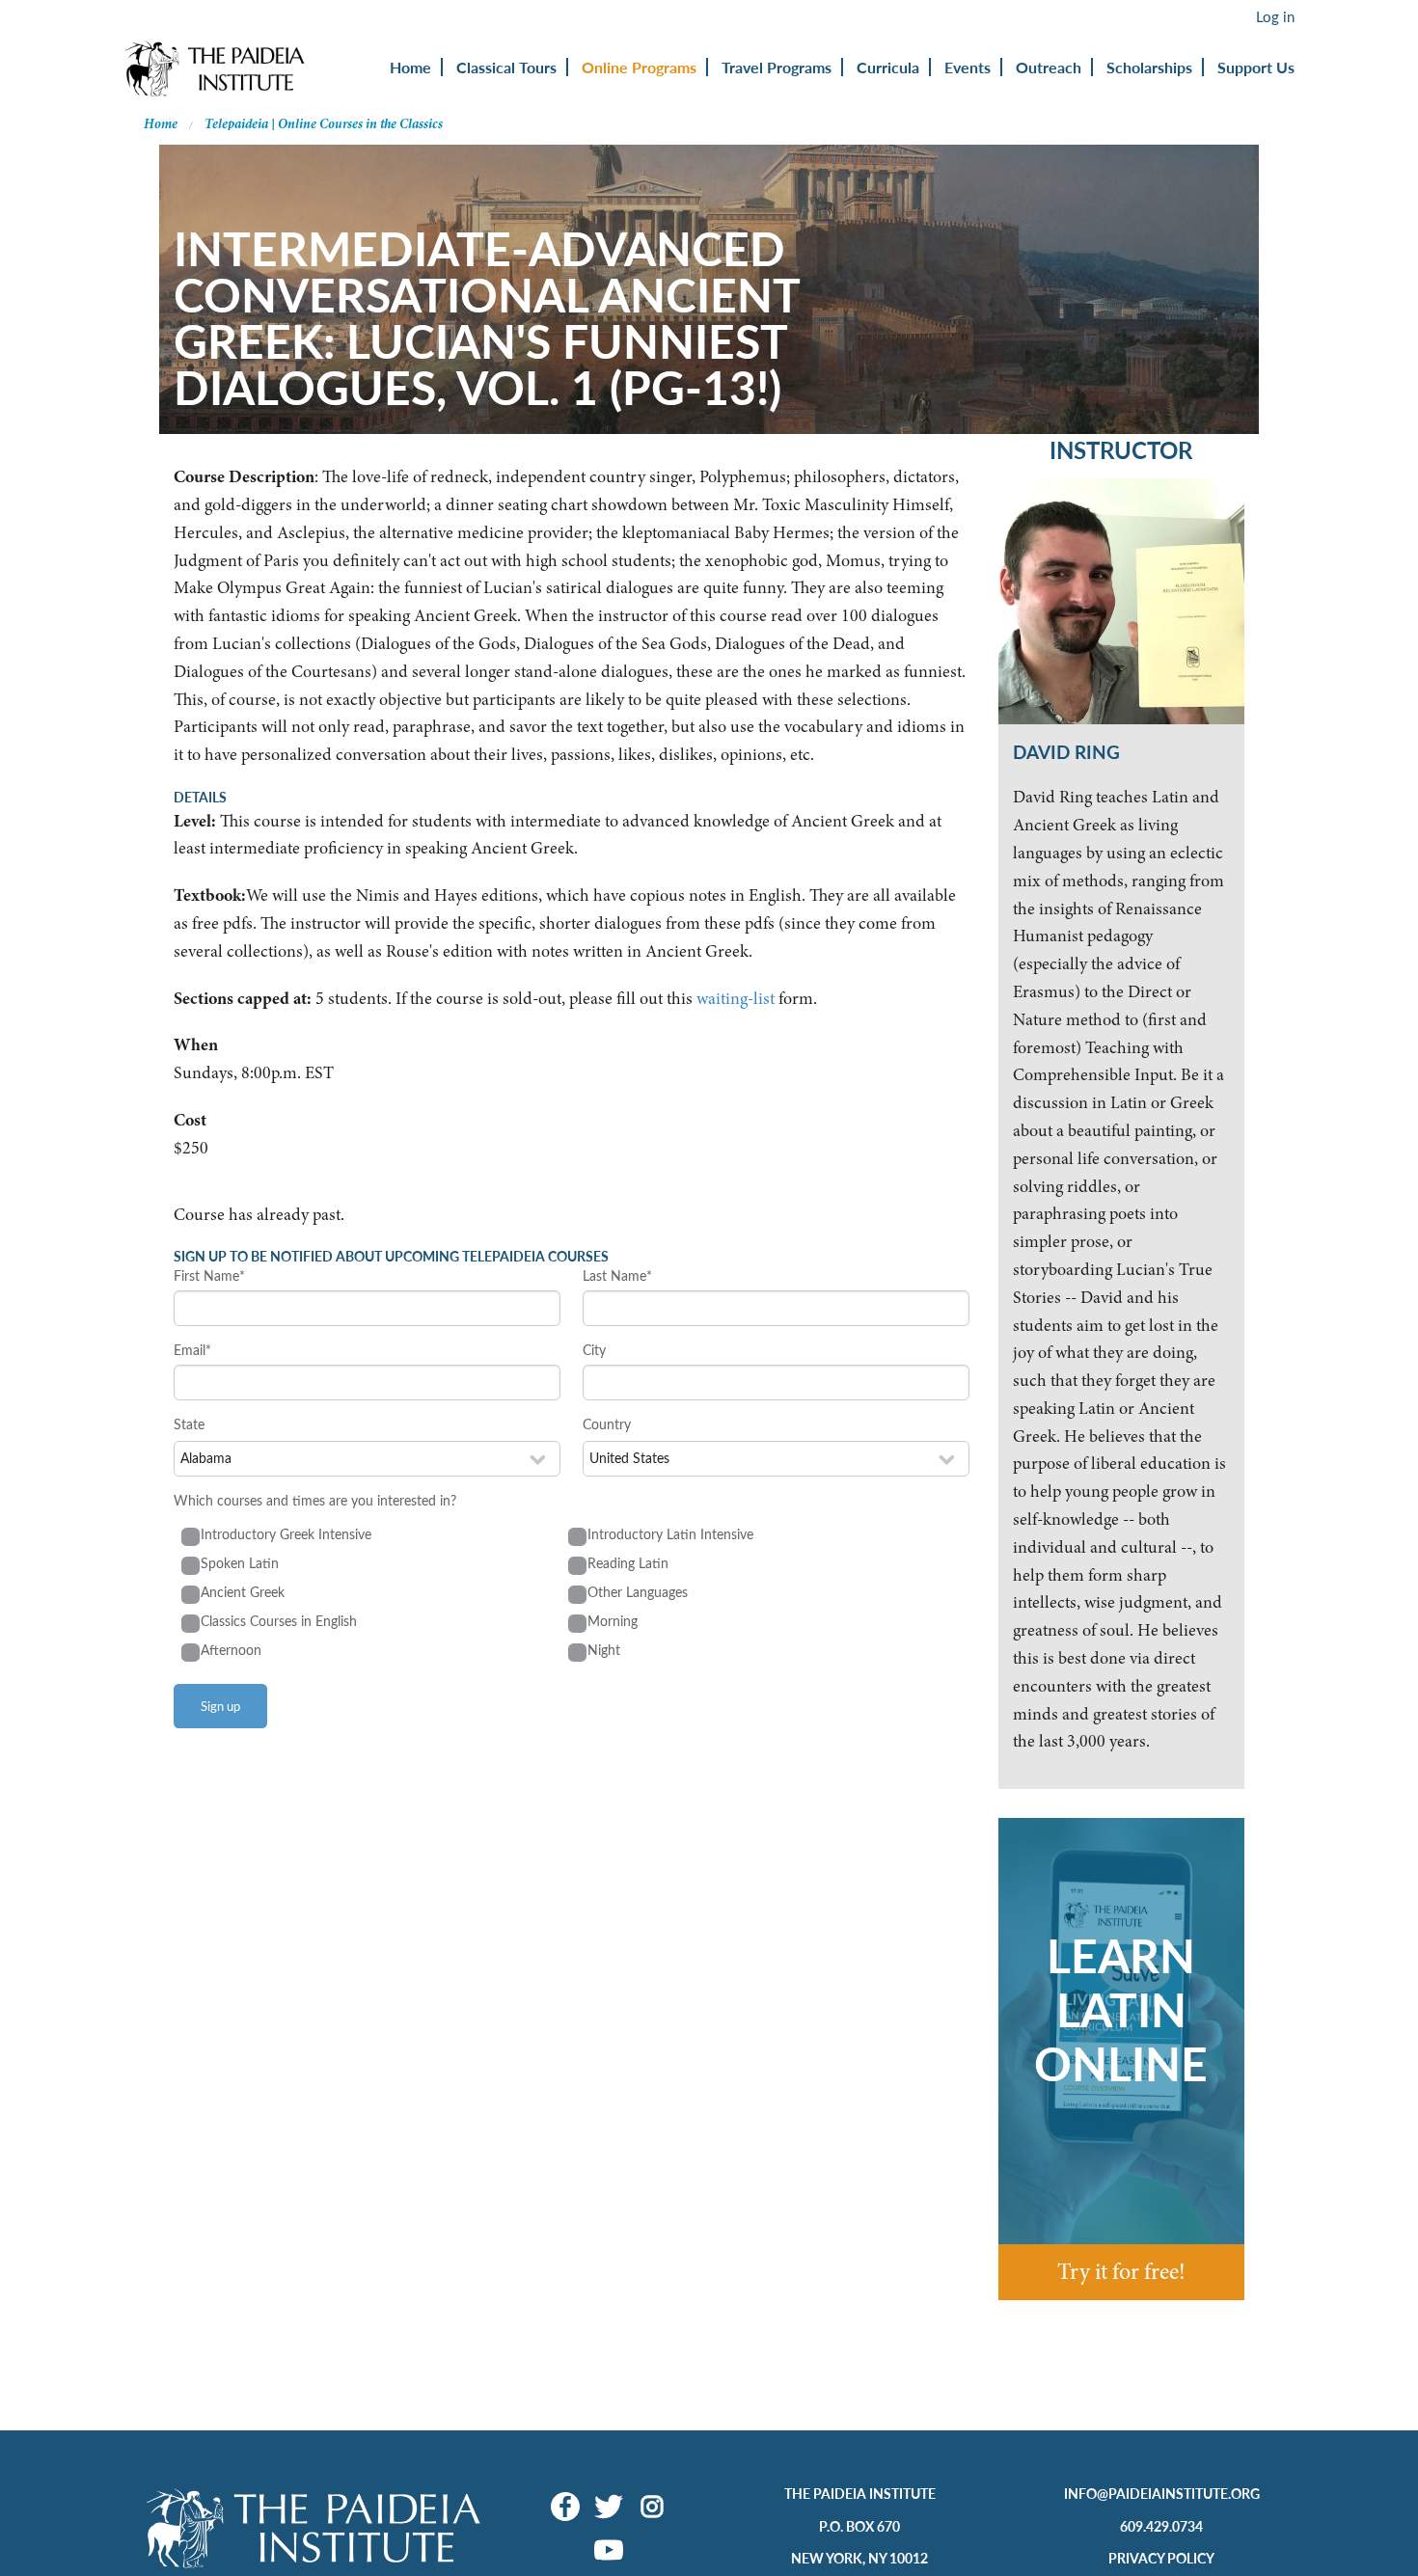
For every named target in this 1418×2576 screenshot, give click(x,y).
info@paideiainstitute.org (1162, 2493)
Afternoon (231, 1650)
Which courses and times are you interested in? (315, 1500)
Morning (613, 1621)
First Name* (209, 1275)
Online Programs (639, 67)
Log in (1275, 16)
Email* (192, 1350)
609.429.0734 (1161, 2526)
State (189, 1424)
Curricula (888, 67)
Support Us (1256, 67)
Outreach (1049, 67)
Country (607, 1424)
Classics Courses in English (279, 1621)
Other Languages (638, 1592)
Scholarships (1149, 67)
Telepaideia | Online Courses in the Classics (324, 124)
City (594, 1350)
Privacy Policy (1161, 2558)
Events (968, 67)
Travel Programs (777, 67)
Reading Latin (628, 1563)
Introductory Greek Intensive (286, 1534)
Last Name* (617, 1275)
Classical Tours (506, 67)
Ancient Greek (243, 1592)
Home (410, 67)
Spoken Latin (240, 1563)
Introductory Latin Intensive (670, 1534)
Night (604, 1650)
